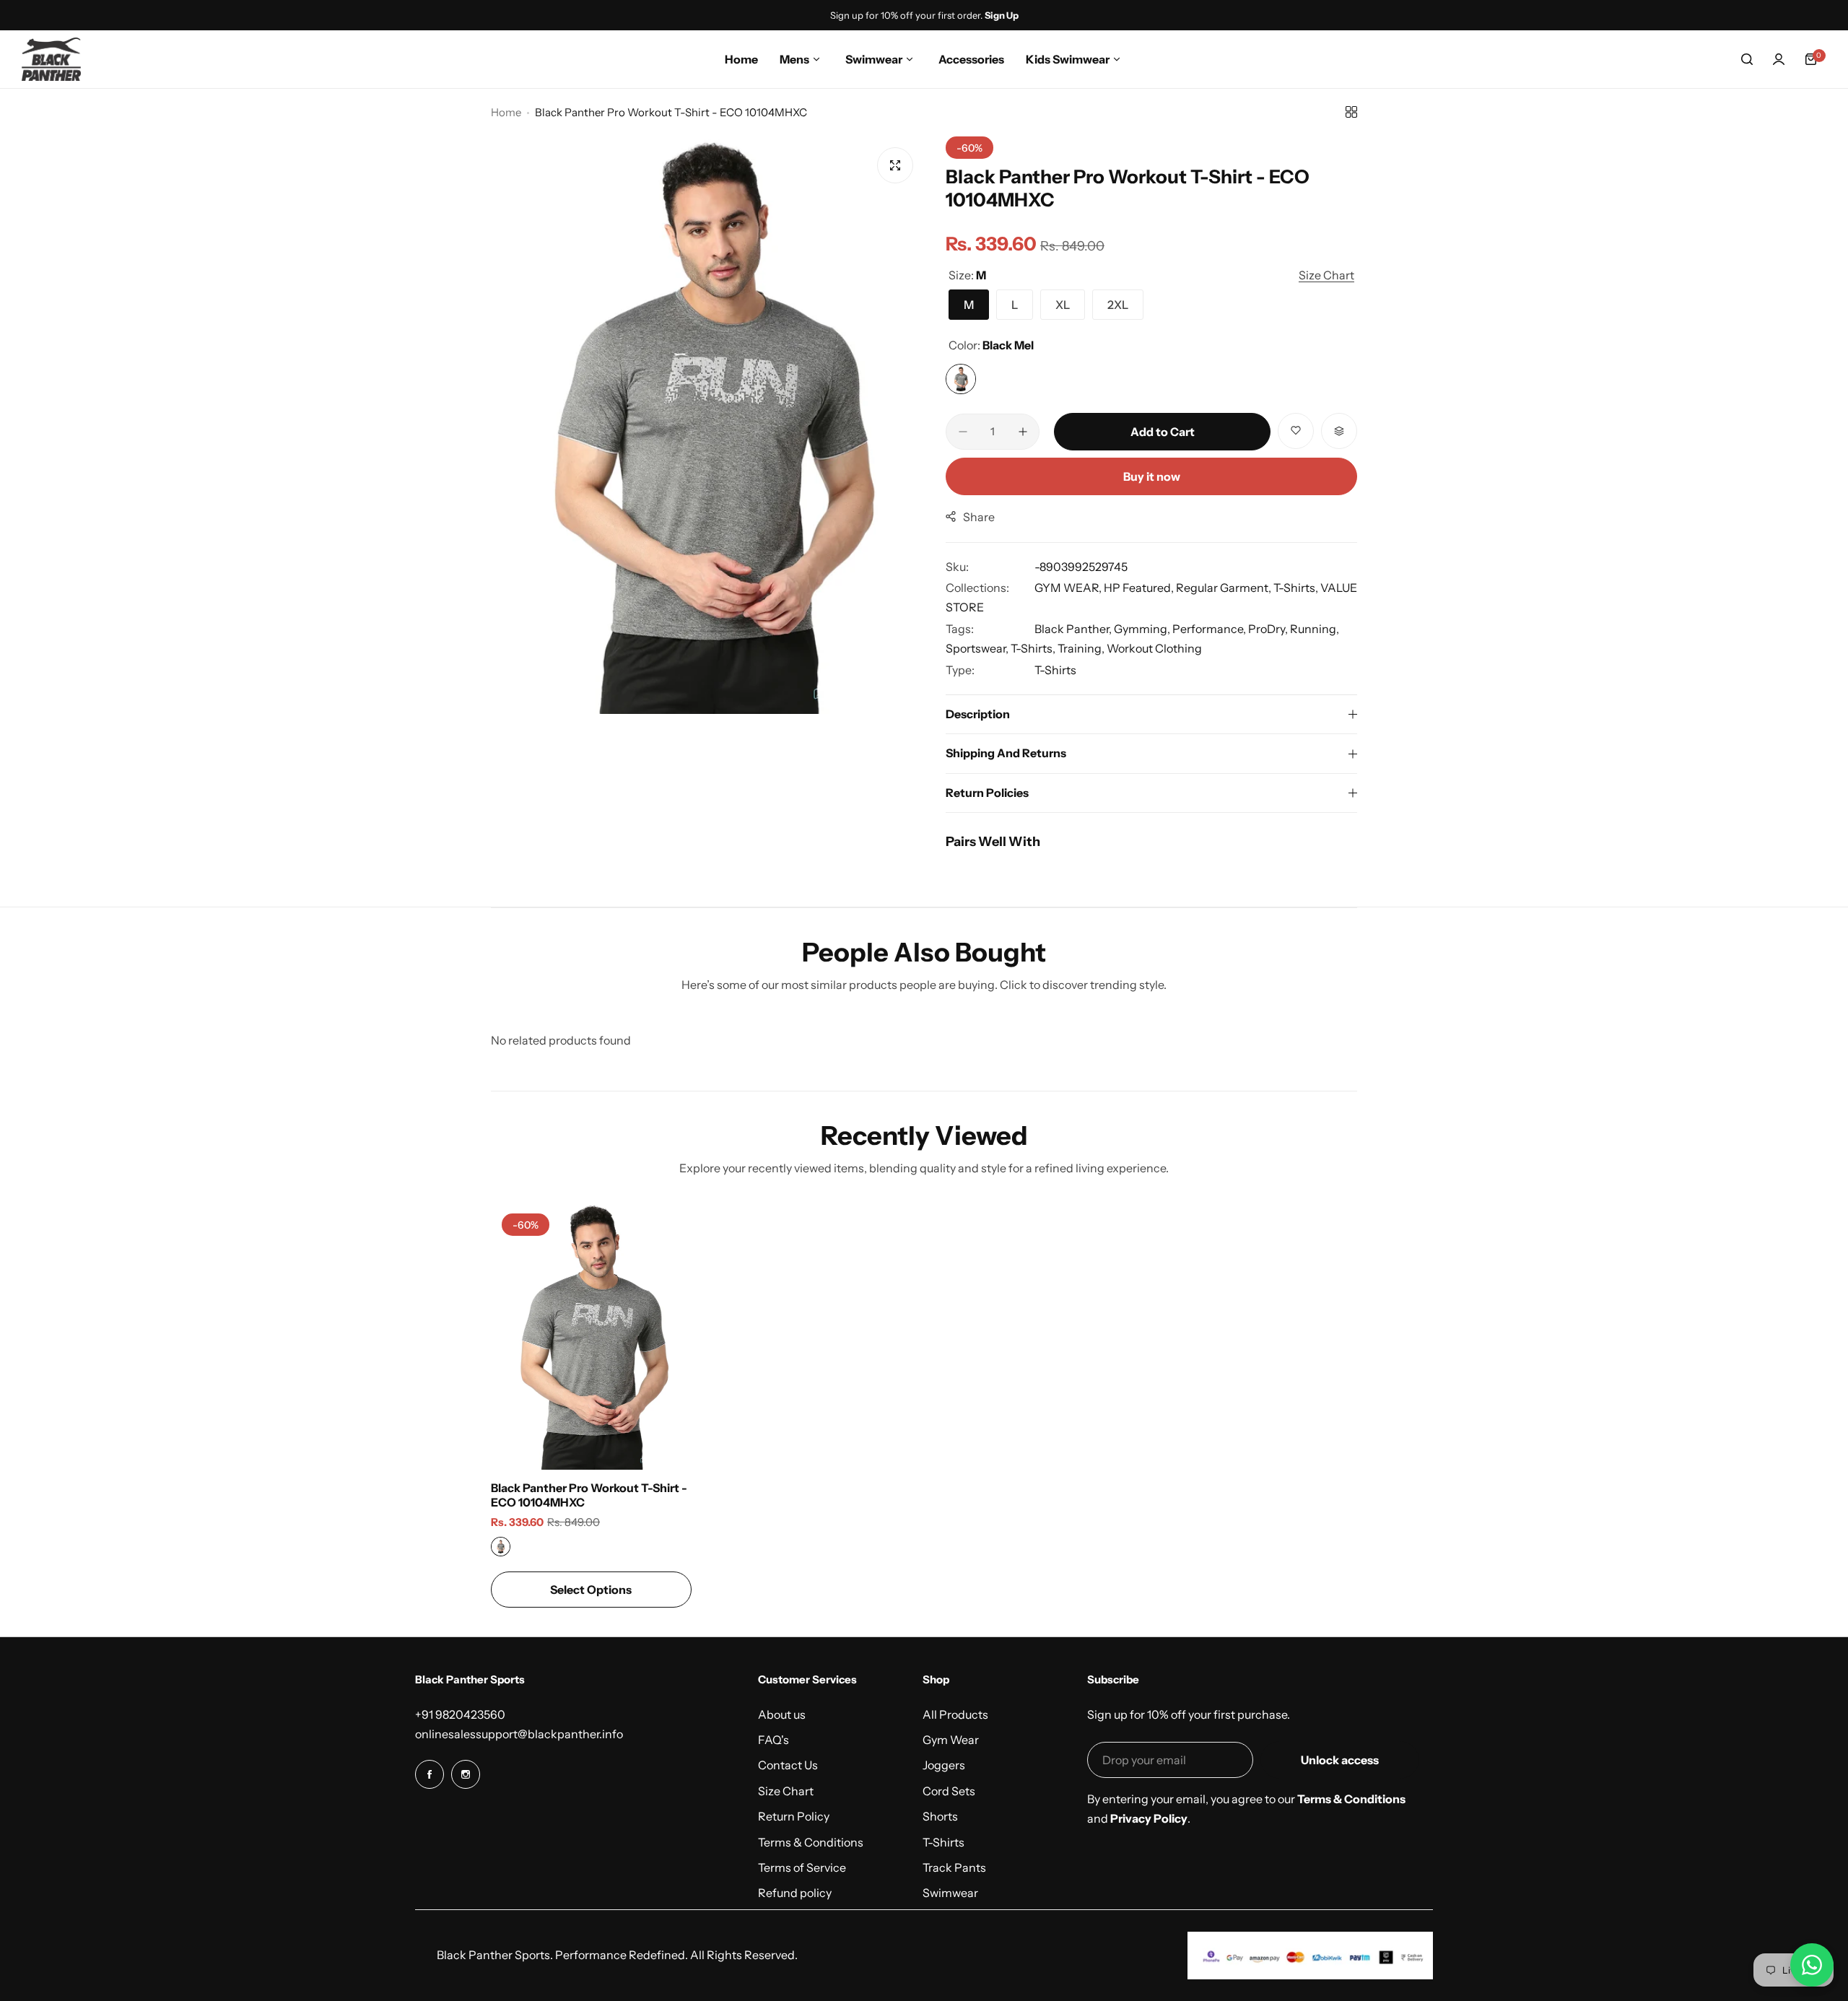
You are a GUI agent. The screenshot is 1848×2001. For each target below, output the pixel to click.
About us (782, 1714)
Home (506, 112)
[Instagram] (466, 1774)
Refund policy (795, 1893)
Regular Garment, (1225, 588)
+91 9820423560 (460, 1714)
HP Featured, (1140, 588)
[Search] (1747, 59)
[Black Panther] (51, 59)
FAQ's (773, 1740)
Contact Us (788, 1765)
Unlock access (1340, 1760)
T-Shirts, (1297, 588)
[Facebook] (430, 1774)
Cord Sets (949, 1791)
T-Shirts (1055, 670)
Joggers (944, 1765)
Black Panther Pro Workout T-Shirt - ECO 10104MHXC (589, 1495)
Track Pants (954, 1867)
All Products (955, 1714)
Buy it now (1152, 476)
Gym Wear (951, 1740)
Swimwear (950, 1893)
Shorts (940, 1816)
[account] (1779, 59)
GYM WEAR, (1069, 588)
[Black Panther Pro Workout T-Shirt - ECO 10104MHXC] (591, 1336)
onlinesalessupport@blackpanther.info (519, 1734)
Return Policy (794, 1816)
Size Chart (786, 1791)
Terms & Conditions (811, 1842)
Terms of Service (802, 1867)
